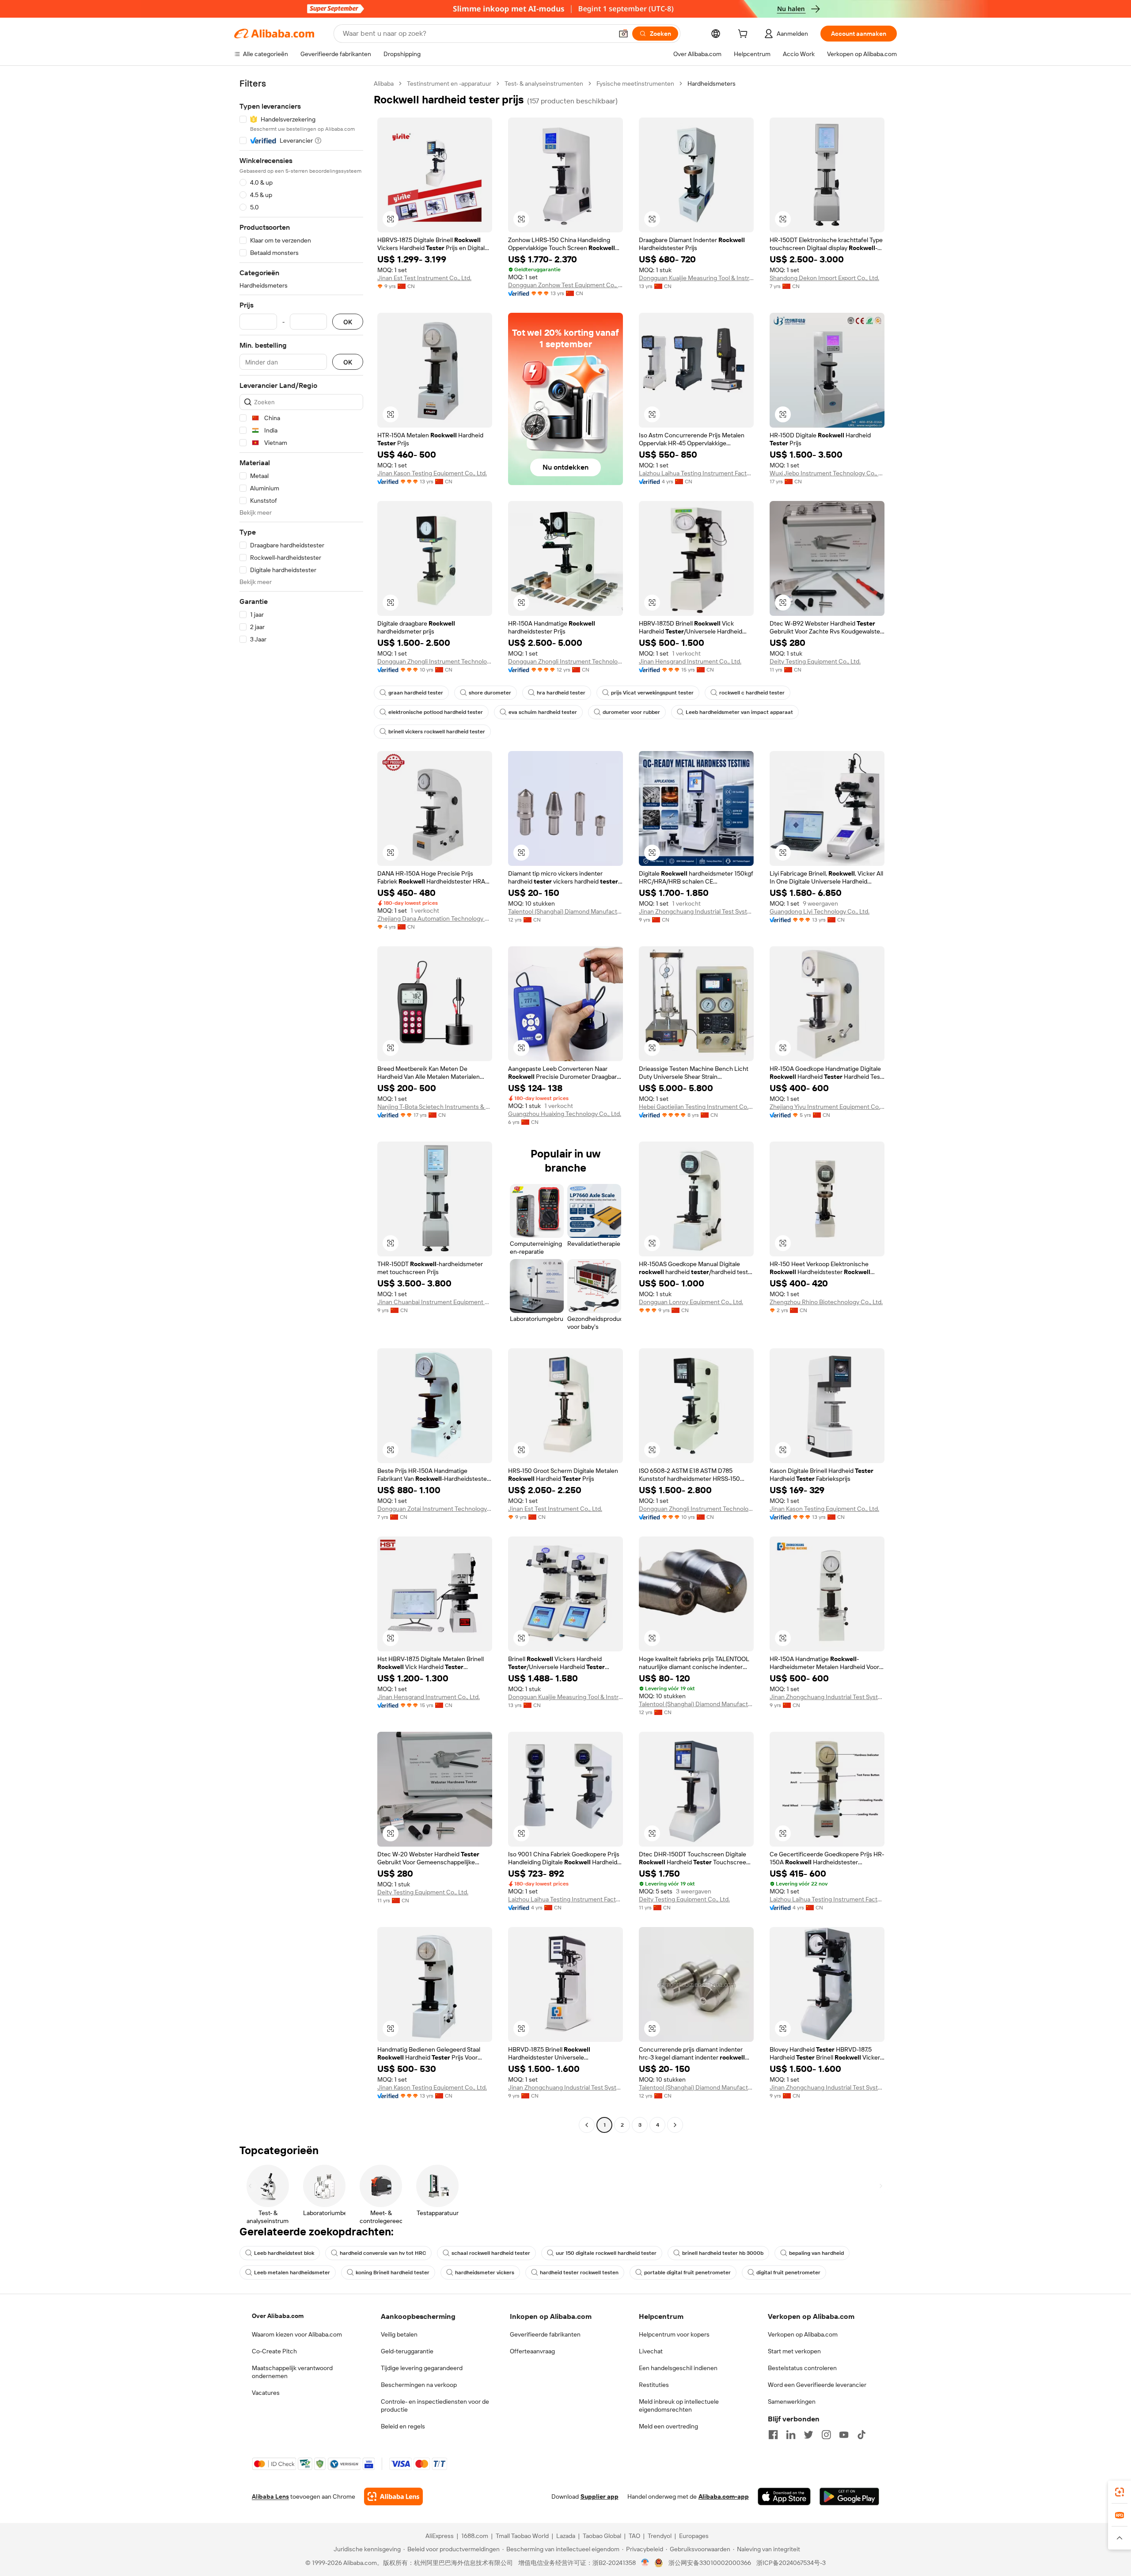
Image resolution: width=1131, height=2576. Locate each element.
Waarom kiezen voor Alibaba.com (297, 2334)
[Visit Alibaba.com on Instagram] (826, 2435)
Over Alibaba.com (278, 2316)
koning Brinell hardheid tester (393, 2272)
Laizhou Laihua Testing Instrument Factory (696, 473)
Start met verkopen (794, 2351)
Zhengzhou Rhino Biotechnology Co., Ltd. (826, 1302)
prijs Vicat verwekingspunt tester (652, 693)
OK (348, 322)
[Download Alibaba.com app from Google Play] (849, 2496)
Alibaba (384, 83)
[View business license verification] (645, 2563)
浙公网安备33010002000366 (710, 2563)
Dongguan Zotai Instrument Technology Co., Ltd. (435, 1509)
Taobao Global (602, 2536)
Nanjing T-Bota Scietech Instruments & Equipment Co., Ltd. (435, 1107)
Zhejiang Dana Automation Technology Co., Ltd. (435, 918)
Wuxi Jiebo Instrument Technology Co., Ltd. (827, 473)
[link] (1120, 2492)
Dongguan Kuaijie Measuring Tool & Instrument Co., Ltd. (696, 278)
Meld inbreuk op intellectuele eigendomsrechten (679, 2405)
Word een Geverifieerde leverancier (817, 2385)
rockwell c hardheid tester (752, 693)
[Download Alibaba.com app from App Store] (784, 2496)
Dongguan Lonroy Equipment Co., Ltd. (691, 1302)
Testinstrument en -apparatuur (449, 83)
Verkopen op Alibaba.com (803, 2334)
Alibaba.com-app (724, 2496)
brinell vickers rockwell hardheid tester (437, 732)
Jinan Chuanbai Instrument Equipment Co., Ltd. (435, 1302)
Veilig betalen (399, 2334)
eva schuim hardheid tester (543, 712)
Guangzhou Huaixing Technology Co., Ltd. (565, 1114)
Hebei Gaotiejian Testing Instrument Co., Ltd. (696, 1107)
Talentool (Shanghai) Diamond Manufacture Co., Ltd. (565, 911)
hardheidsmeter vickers (485, 2272)
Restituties (654, 2385)
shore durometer (490, 693)
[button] (623, 34)
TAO (634, 2536)
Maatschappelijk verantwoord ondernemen (292, 2372)
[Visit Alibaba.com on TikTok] (862, 2435)
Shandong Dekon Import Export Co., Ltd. (824, 278)
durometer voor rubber (631, 712)
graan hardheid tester (416, 693)
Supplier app (600, 2496)
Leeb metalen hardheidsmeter (292, 2272)
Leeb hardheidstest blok (284, 2253)
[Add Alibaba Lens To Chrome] (393, 2496)
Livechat (651, 2351)
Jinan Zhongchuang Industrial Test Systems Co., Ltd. (696, 911)
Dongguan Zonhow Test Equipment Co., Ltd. (565, 285)
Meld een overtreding (668, 2426)
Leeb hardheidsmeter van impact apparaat (739, 712)
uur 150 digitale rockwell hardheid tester (606, 2253)
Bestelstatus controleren (802, 2368)
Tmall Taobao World (522, 2536)
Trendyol (660, 2536)
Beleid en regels (403, 2426)
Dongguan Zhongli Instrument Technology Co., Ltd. (435, 661)
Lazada (566, 2536)
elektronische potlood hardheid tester (436, 712)
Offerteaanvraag (532, 2351)
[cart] (744, 35)
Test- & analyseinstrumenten (544, 83)
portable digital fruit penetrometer (687, 2272)
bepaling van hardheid (816, 2253)
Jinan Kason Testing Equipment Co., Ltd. (432, 473)
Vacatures (266, 2393)
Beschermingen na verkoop (419, 2385)
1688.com (475, 2536)
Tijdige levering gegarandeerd (422, 2368)
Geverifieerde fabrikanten (545, 2334)
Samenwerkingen (792, 2401)
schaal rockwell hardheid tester (491, 2253)
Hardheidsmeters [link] (712, 83)
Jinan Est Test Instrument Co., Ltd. (424, 278)
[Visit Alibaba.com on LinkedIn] (791, 2435)
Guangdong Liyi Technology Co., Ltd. (820, 911)
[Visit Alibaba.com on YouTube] (844, 2435)
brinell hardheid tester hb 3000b (723, 2253)
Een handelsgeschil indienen (678, 2368)
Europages (694, 2536)
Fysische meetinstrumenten (635, 83)
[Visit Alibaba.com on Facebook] (773, 2435)
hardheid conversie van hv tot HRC (383, 2253)
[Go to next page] (675, 2125)
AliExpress (440, 2536)
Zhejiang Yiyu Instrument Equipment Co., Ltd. (827, 1107)
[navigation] (301, 1105)
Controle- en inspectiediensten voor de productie (435, 2405)
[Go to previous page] (587, 2125)
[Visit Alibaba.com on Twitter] (808, 2435)
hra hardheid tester (561, 693)
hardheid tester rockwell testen (579, 2272)
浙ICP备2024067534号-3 (791, 2563)
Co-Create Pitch (274, 2351)
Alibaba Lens (270, 2496)
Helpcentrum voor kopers (674, 2334)
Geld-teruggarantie (407, 2351)
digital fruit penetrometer (788, 2272)
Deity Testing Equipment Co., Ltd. (815, 661)
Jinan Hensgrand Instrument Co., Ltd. (690, 661)
